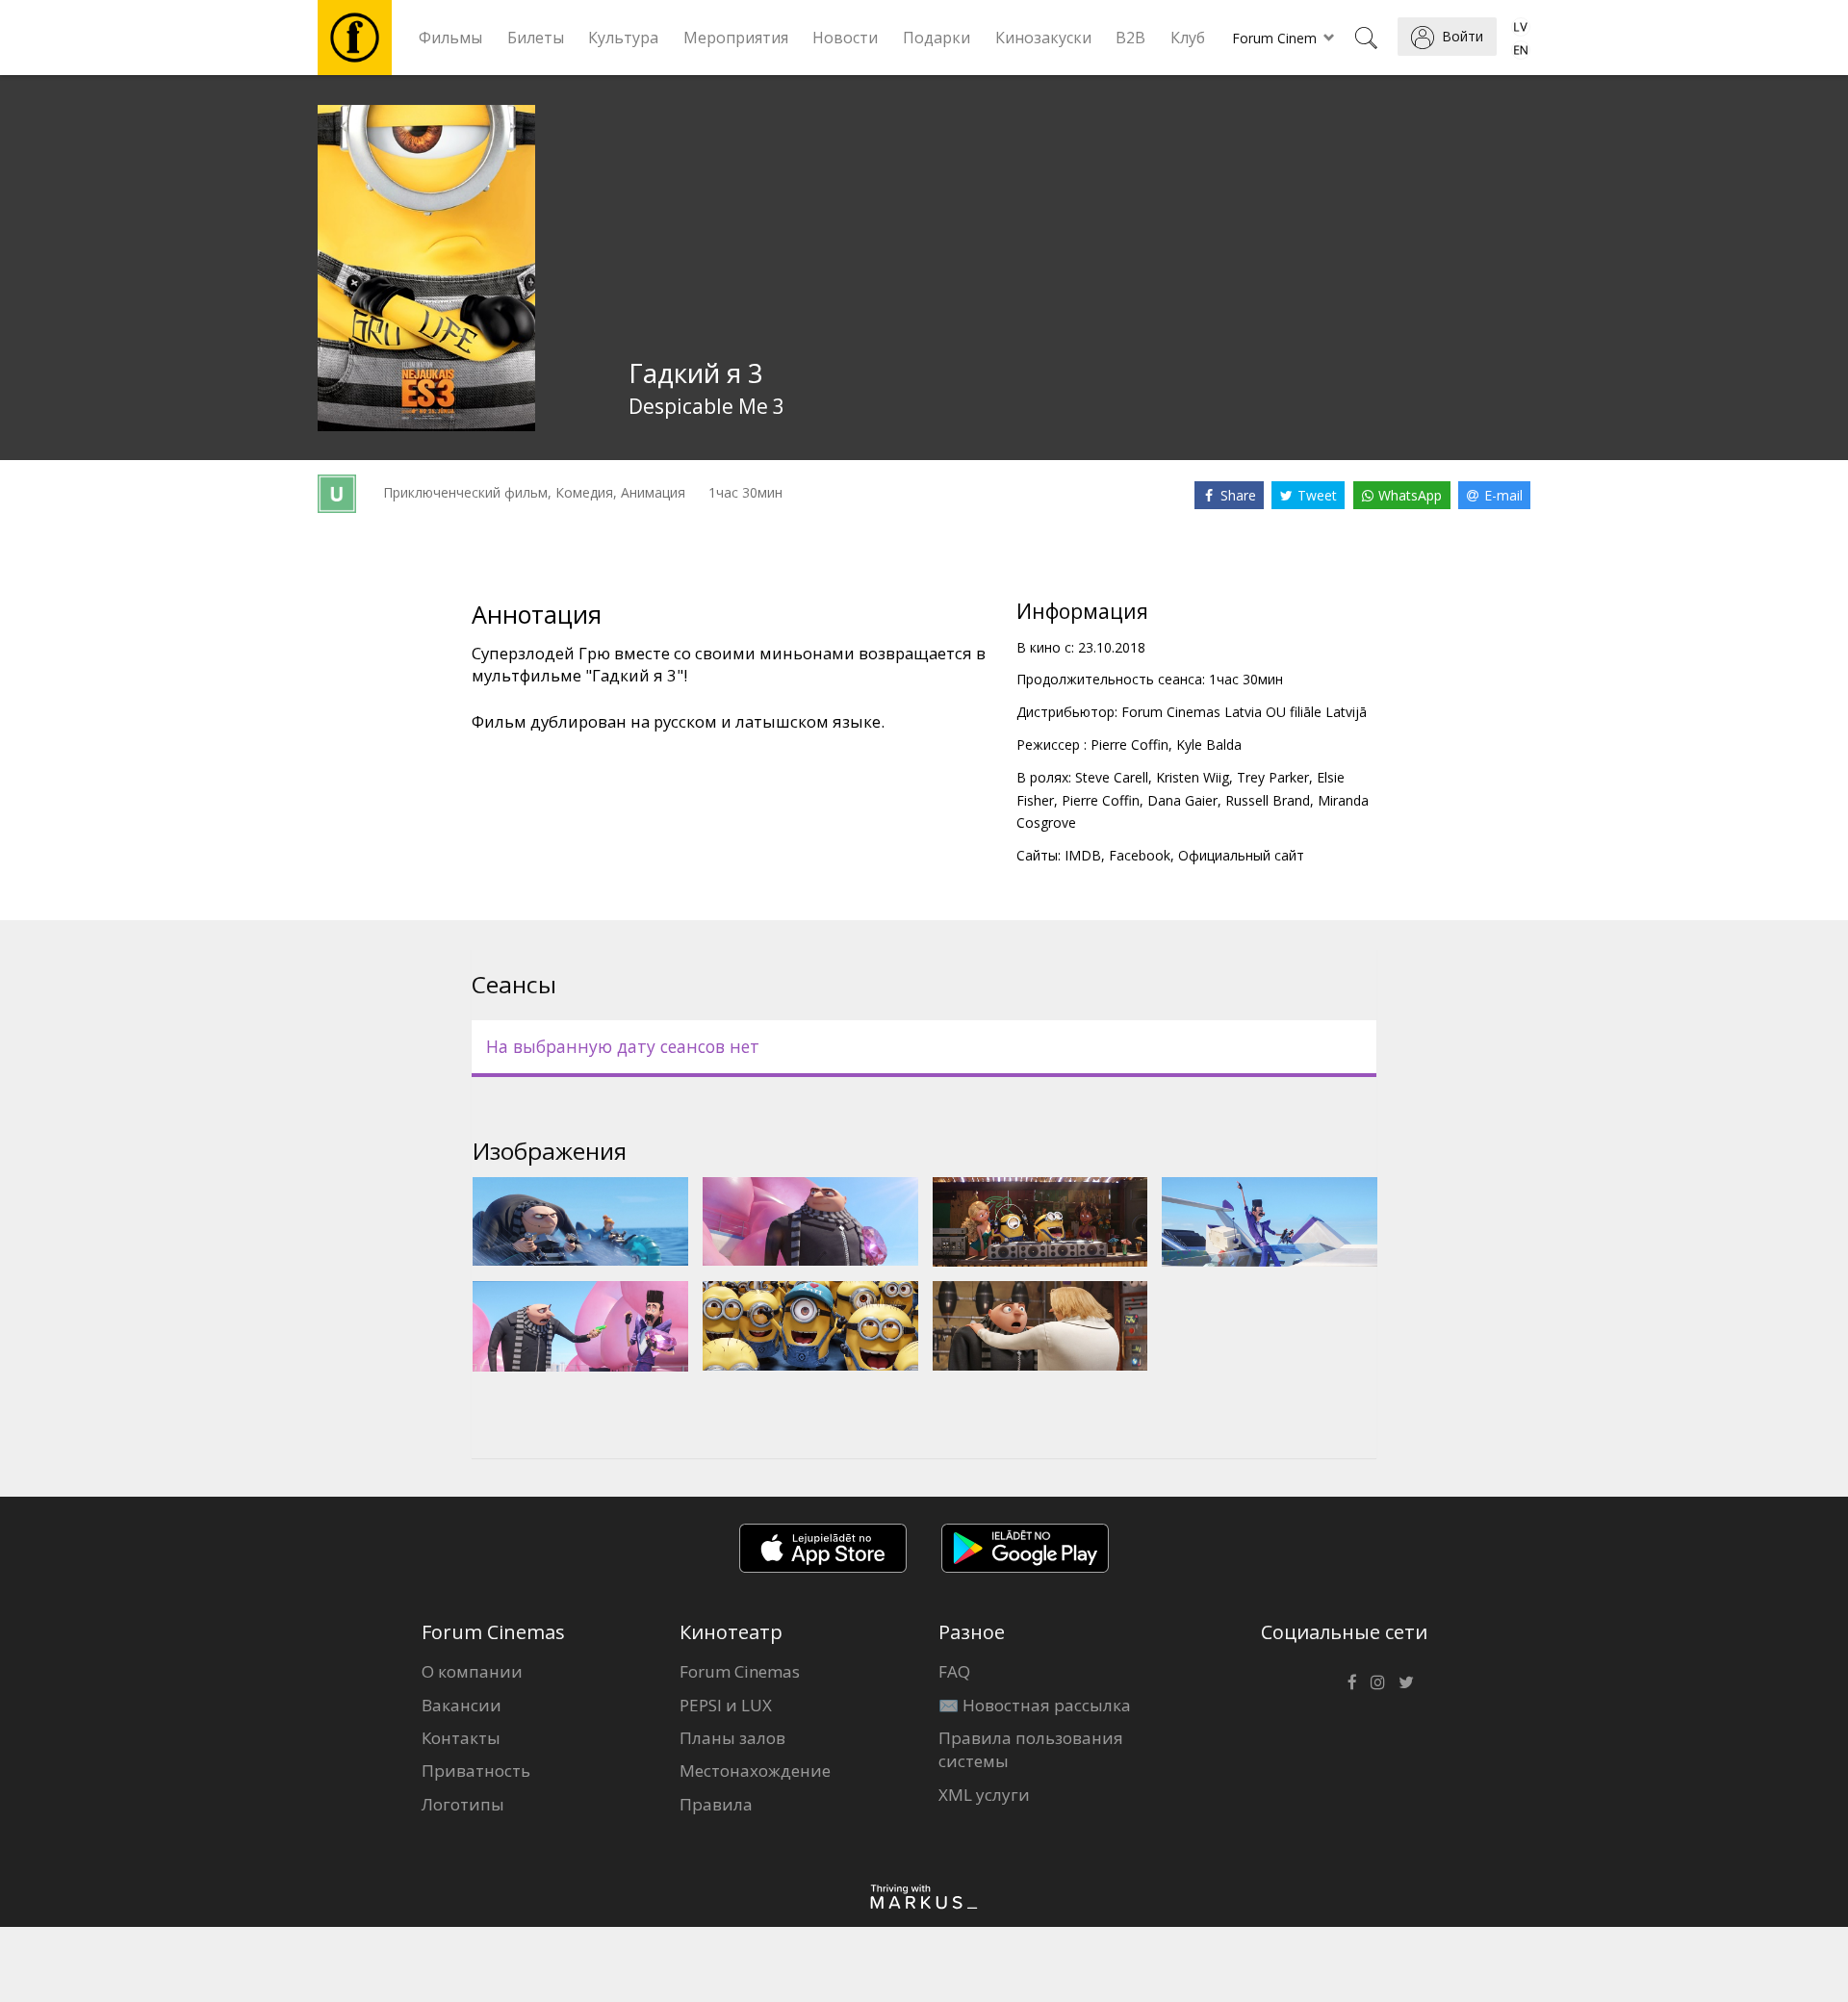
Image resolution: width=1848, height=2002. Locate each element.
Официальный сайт (1241, 855)
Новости (845, 38)
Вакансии (462, 1705)
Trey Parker (1273, 777)
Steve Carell (1112, 777)
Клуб (1188, 38)
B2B (1130, 38)
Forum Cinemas (740, 1671)
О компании (472, 1671)
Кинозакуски (1043, 38)
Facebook (1140, 855)
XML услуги (984, 1795)
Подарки (937, 38)
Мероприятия (736, 38)
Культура (623, 38)
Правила (716, 1804)
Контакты (461, 1738)
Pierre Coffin (1129, 744)
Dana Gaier (1182, 800)
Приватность (476, 1771)
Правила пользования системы (1031, 1749)
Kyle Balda (1209, 744)
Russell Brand (1268, 800)
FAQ (954, 1671)
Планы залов (732, 1738)
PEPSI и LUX (726, 1705)
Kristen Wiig (1193, 777)
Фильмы (450, 38)
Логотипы (463, 1804)
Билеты (536, 38)
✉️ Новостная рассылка (1035, 1705)
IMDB (1083, 855)
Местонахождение (755, 1771)
